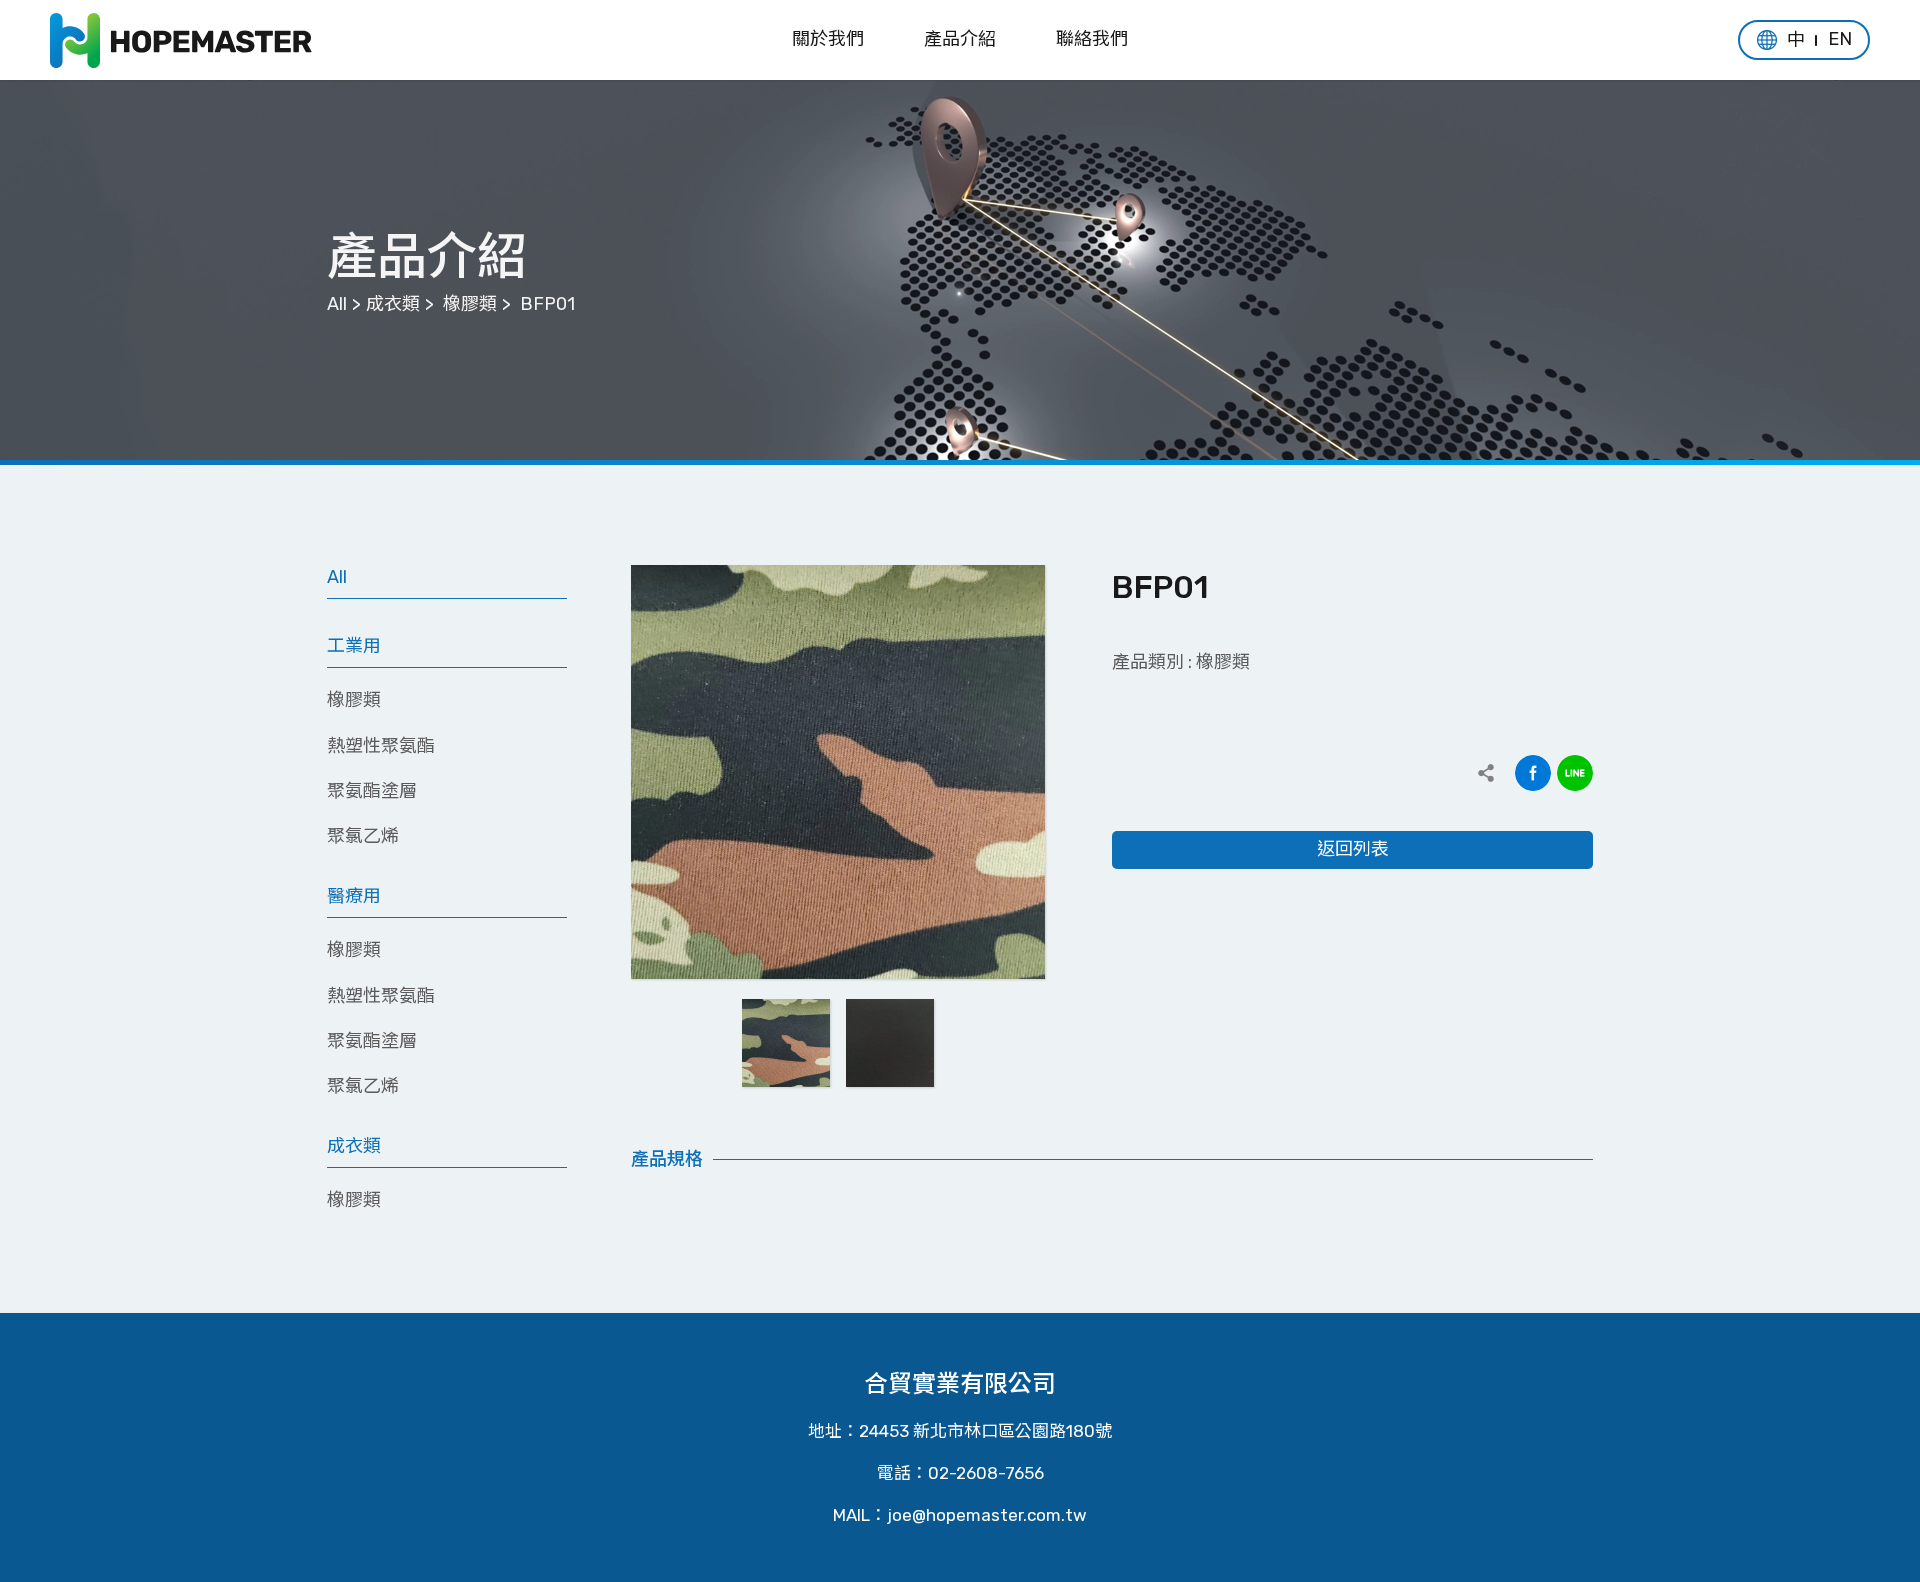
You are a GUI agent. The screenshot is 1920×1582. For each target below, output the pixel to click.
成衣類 (393, 304)
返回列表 (1353, 849)
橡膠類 (470, 304)
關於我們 (828, 39)
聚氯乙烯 (363, 836)
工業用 (354, 646)
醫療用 (354, 896)
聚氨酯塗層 (372, 791)
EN (1840, 39)
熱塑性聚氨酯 (381, 746)
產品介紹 (960, 39)
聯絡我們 (1092, 39)
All (337, 304)
